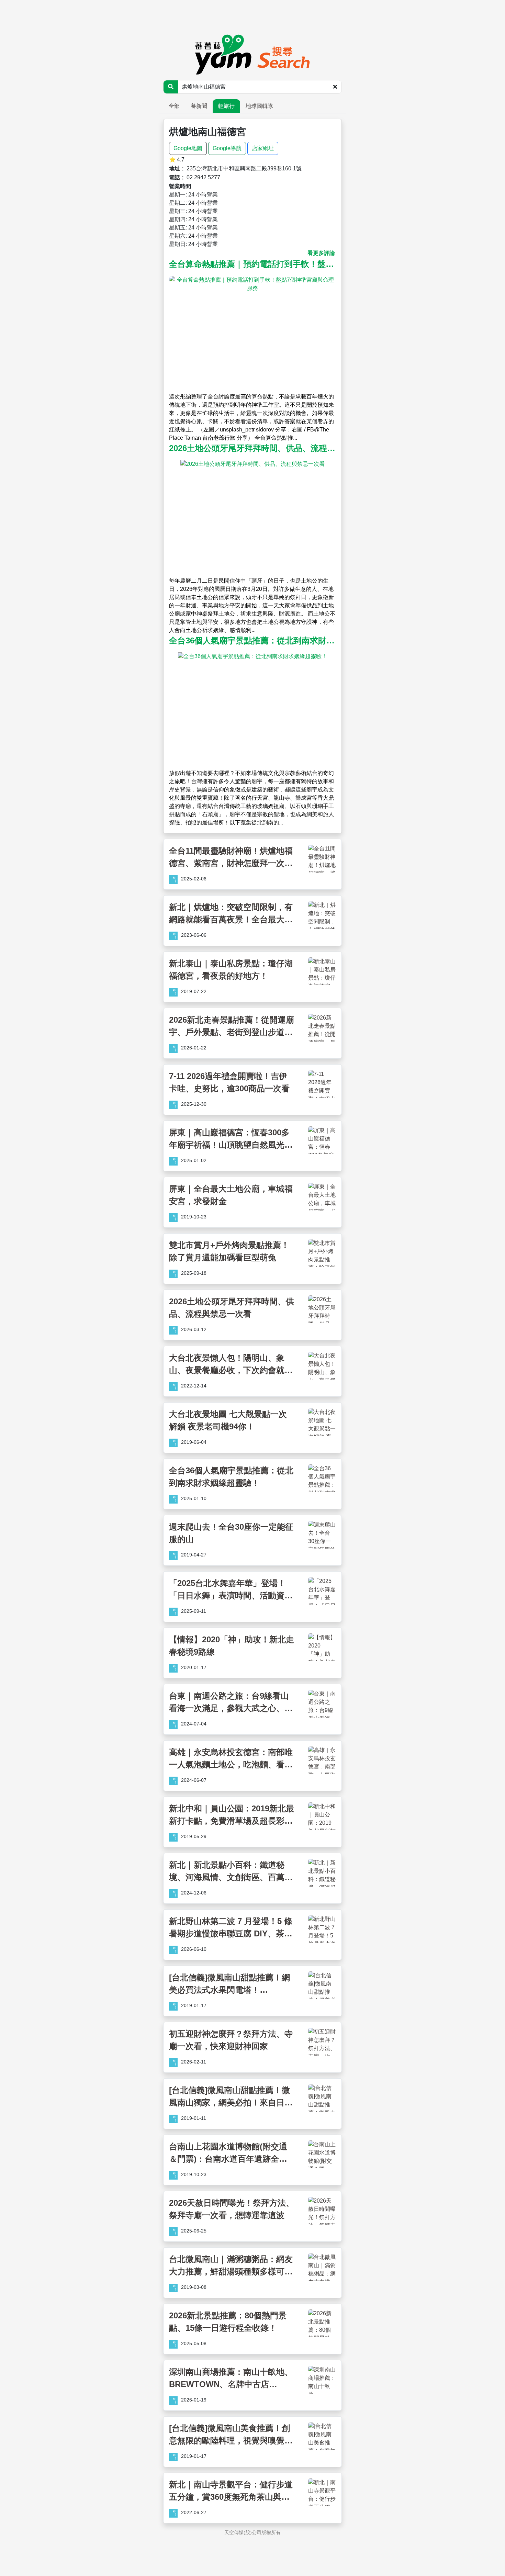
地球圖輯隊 (259, 106)
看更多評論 (321, 253)
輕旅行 (226, 106)
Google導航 (227, 148)
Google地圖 (188, 148)
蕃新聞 (199, 106)
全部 (174, 106)
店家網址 (263, 148)
